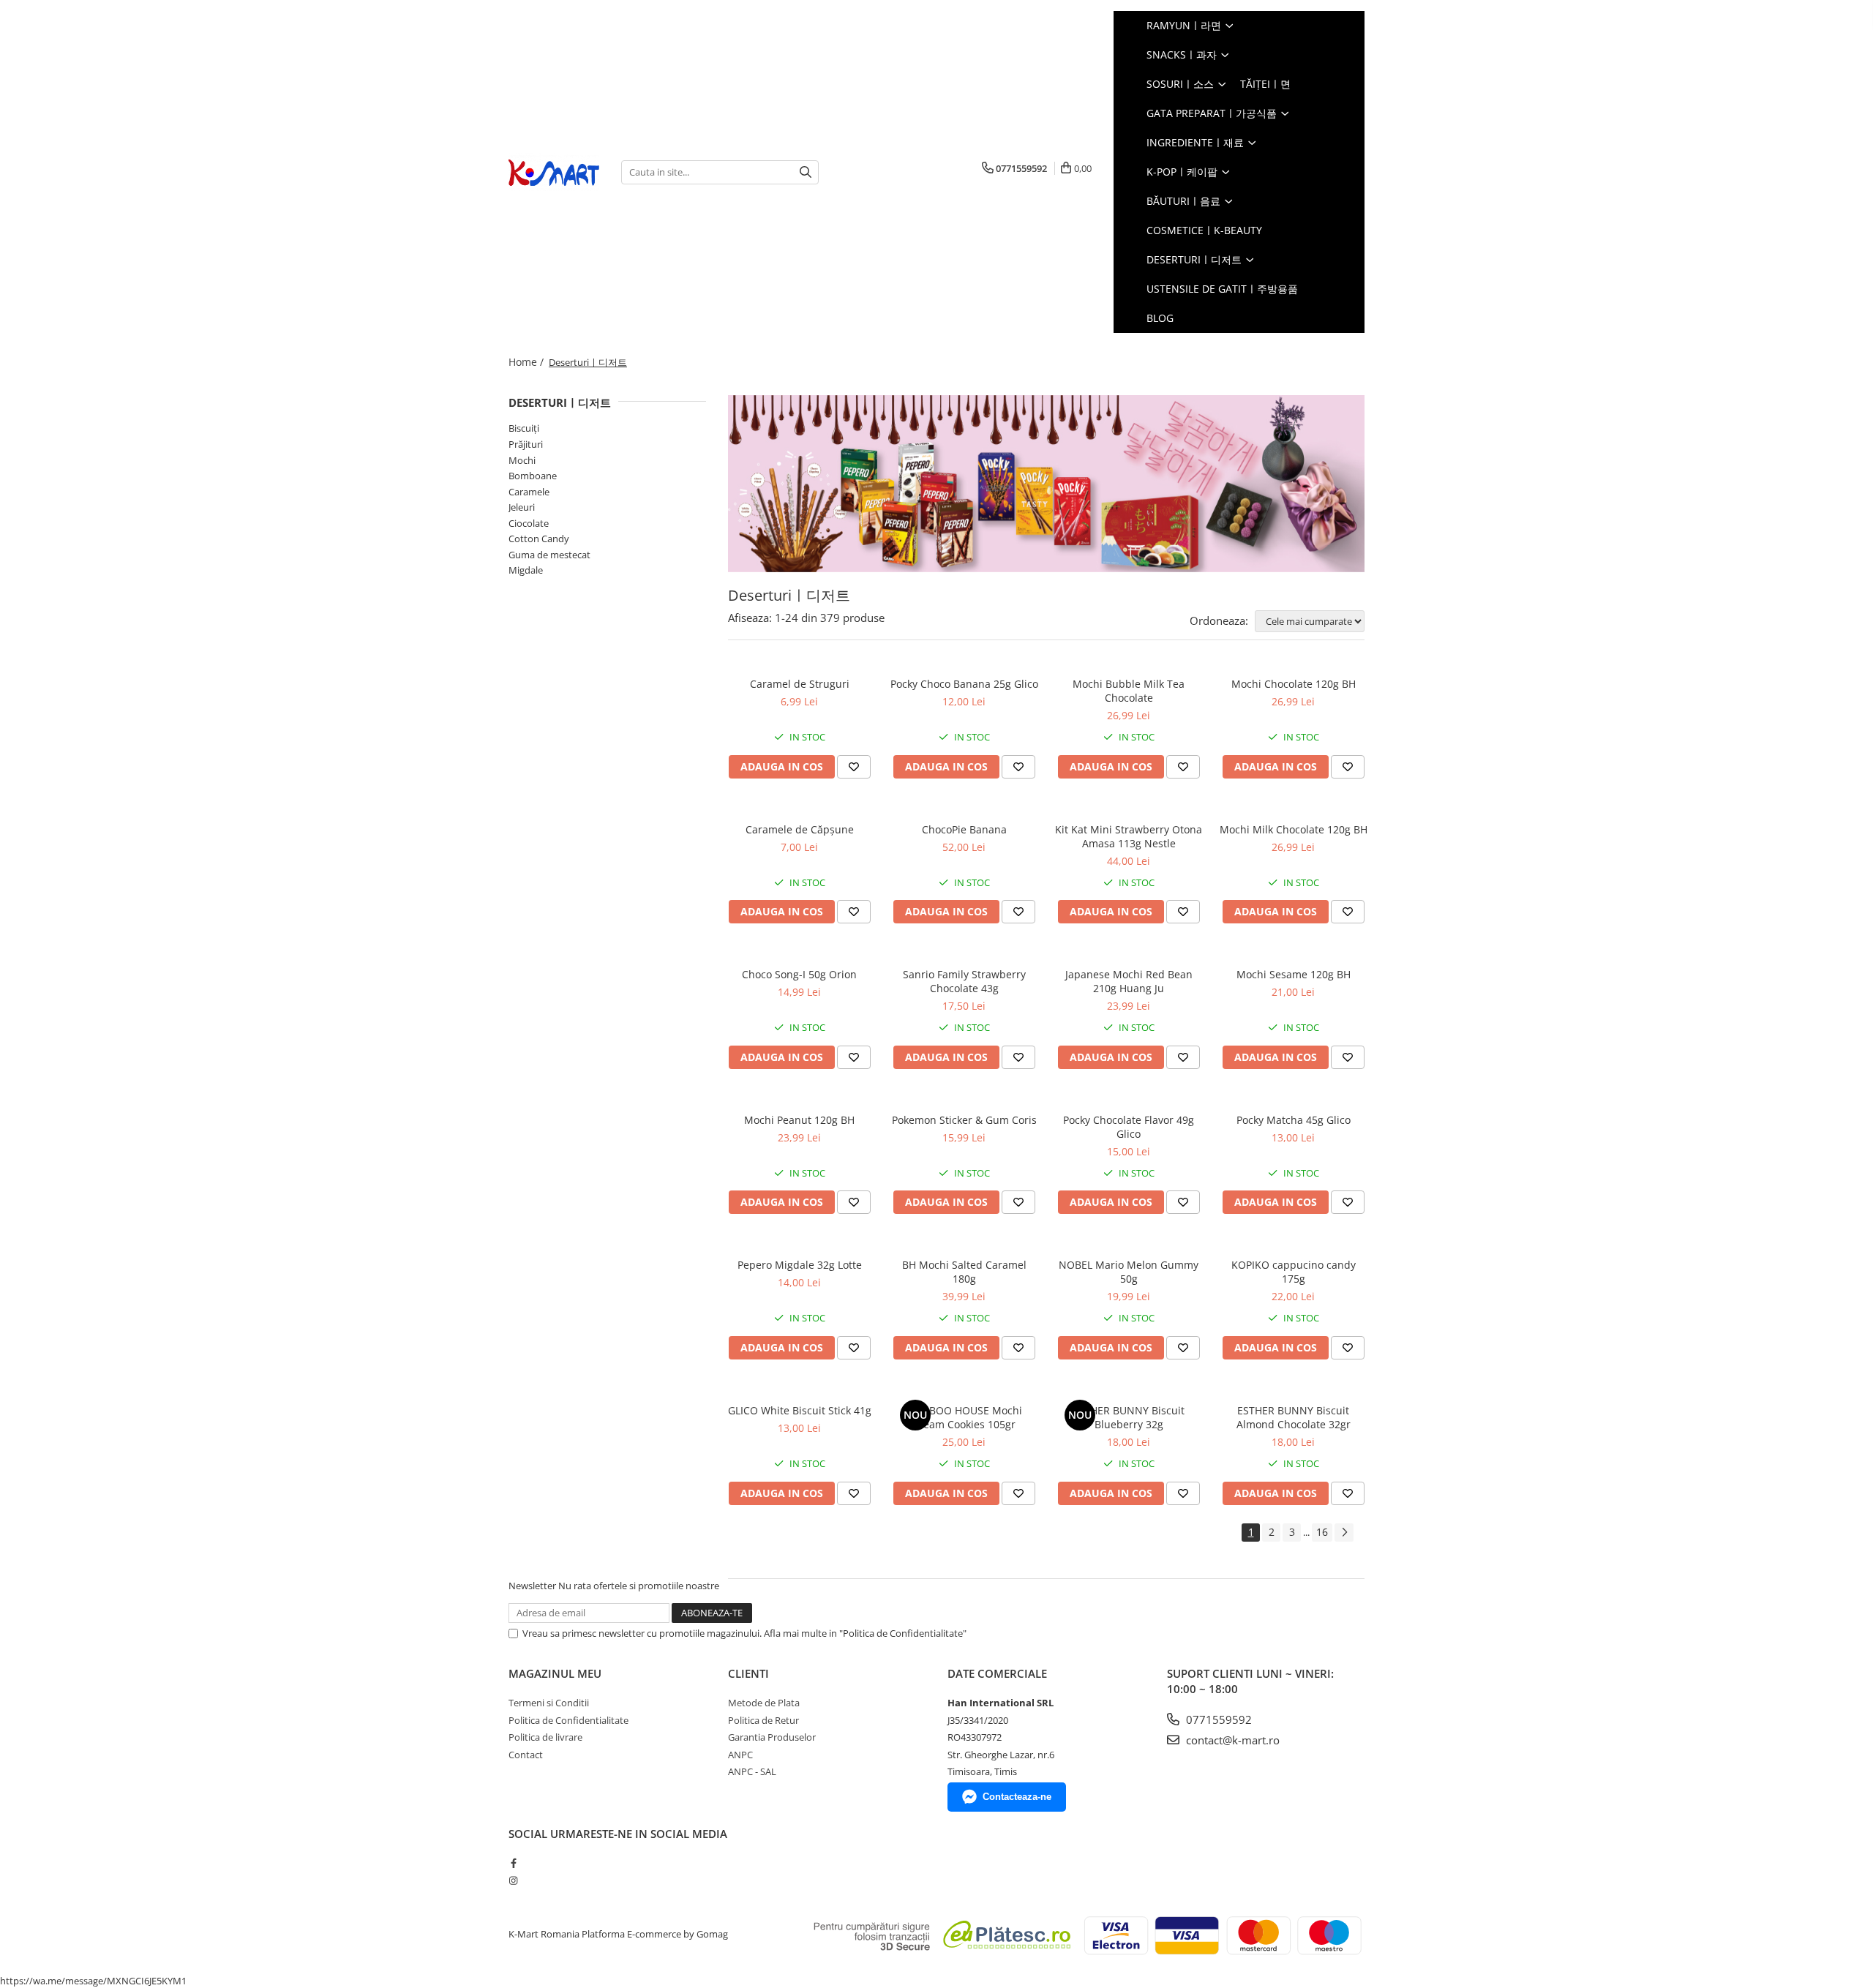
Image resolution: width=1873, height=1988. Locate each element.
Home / (528, 362)
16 (1322, 1532)
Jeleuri (522, 507)
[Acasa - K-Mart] (554, 172)
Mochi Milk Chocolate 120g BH (1294, 829)
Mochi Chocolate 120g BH (1294, 684)
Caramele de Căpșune (800, 829)
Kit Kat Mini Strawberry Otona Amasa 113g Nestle (1129, 836)
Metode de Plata (764, 1703)
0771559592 (1217, 1719)
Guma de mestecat (549, 555)
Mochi (522, 460)
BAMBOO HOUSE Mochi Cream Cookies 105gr (964, 1417)
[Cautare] (806, 172)
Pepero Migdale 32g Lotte (800, 1265)
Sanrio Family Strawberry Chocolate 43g (964, 981)
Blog (1160, 318)
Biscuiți (524, 428)
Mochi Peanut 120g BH (799, 1120)
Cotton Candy (539, 539)
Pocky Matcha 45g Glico (1294, 1120)
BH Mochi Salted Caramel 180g (964, 1272)
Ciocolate (529, 523)
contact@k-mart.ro (1231, 1740)
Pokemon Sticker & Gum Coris (964, 1120)
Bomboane (533, 476)
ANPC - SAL (752, 1771)
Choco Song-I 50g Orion (799, 974)
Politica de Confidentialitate (568, 1720)
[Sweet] (1046, 484)
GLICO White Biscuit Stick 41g (800, 1410)
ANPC (740, 1755)
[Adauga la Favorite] (854, 767)
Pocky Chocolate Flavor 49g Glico (1129, 1127)
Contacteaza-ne (1017, 1797)
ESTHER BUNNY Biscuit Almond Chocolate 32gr (1294, 1417)
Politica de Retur (763, 1720)
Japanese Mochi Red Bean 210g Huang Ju (1129, 981)
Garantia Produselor (772, 1737)
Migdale (526, 570)
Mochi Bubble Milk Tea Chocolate (1129, 691)
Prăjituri (526, 444)
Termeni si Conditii (549, 1703)
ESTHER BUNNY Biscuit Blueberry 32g (1129, 1417)
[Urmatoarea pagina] (1344, 1533)
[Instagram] (513, 1880)
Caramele (529, 492)
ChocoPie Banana (964, 829)
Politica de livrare (545, 1737)
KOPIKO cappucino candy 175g (1294, 1272)
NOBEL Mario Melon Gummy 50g (1129, 1272)
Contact (526, 1755)
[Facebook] (513, 1863)
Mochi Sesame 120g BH (1294, 974)
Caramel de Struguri (800, 684)
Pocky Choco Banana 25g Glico (964, 684)
